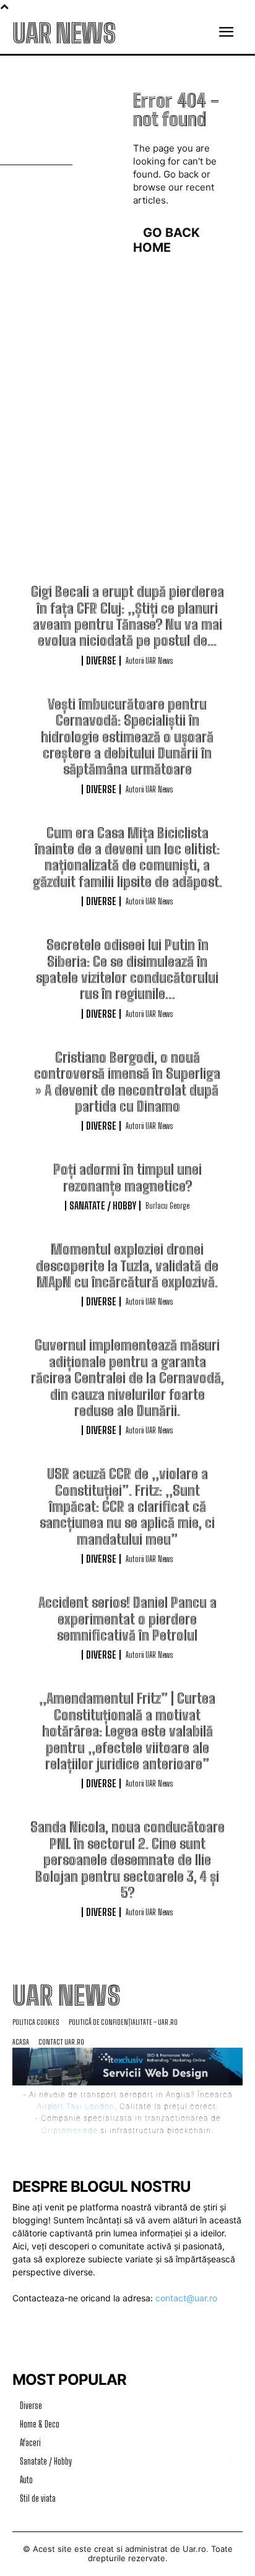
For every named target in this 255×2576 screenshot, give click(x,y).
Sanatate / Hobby (103, 1206)
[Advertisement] (127, 450)
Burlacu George (167, 1206)
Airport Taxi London (76, 2106)
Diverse (101, 661)
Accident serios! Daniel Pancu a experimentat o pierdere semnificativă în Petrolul (127, 1619)
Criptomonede (70, 2130)
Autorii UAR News (149, 661)
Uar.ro (194, 2549)
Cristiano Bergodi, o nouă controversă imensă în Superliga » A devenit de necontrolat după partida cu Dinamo (127, 1082)
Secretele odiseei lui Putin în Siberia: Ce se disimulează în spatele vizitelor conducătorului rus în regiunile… (127, 969)
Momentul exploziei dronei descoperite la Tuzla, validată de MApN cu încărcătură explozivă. (127, 1266)
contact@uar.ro (186, 2298)
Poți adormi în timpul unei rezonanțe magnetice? (127, 1178)
